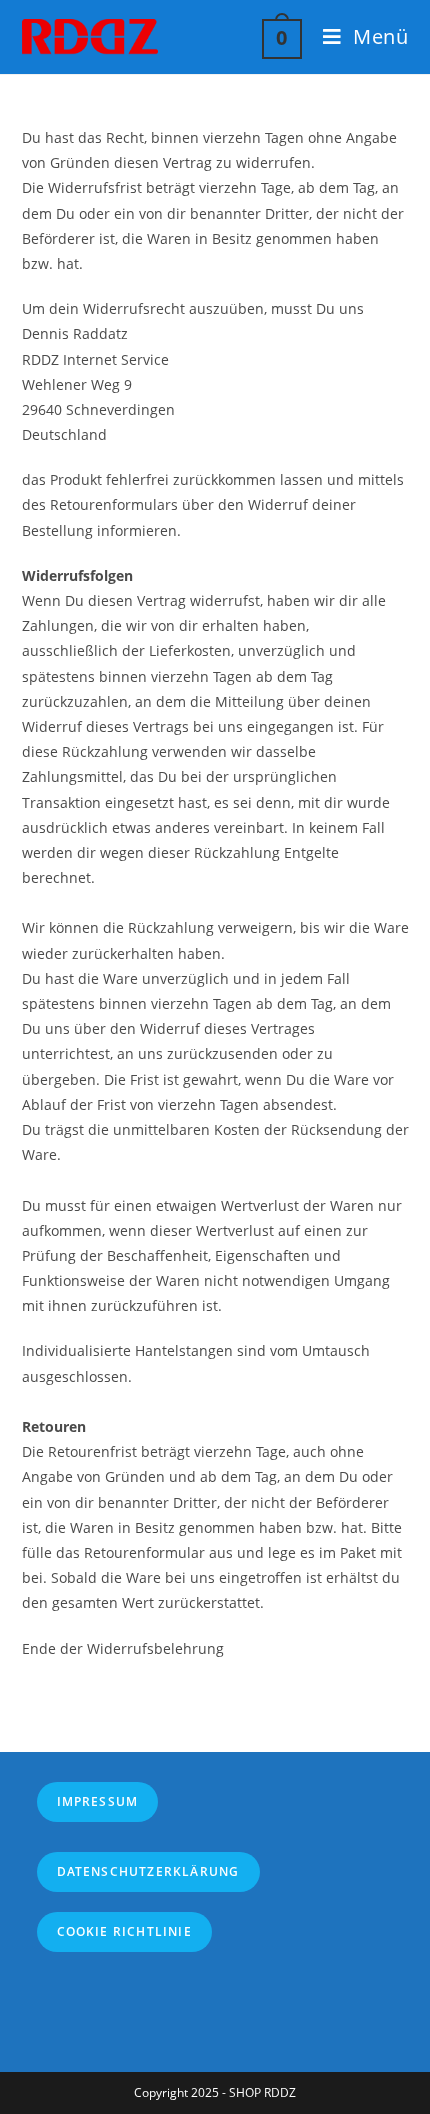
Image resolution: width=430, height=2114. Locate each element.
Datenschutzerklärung (148, 1871)
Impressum (98, 1801)
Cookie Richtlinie (124, 1931)
